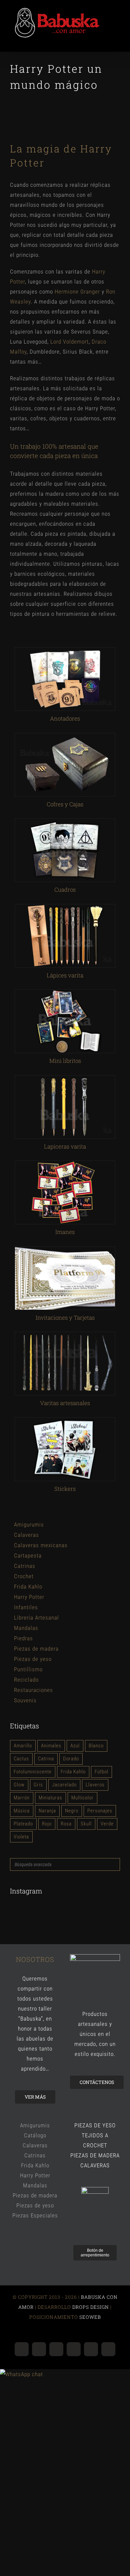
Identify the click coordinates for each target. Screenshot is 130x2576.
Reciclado (26, 1683)
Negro (72, 1813)
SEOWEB (89, 2320)
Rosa (66, 1826)
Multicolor (82, 1800)
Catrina (46, 1762)
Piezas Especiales (35, 2218)
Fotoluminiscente (33, 1774)
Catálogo (35, 2138)
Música (22, 1813)
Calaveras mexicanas (41, 1548)
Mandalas (26, 1631)
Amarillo (23, 1749)
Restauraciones (33, 1693)
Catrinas (25, 1569)
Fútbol (101, 1774)
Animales (51, 1749)
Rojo (47, 1826)
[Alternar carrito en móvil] (105, 44)
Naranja (47, 1813)
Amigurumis (29, 1528)
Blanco (96, 1749)
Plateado (23, 1826)
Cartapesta (28, 1559)
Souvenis (25, 1703)
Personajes (100, 1813)
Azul (75, 1749)
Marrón (22, 1800)
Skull (86, 1826)
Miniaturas (50, 1800)
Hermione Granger (77, 294)
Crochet (24, 1579)
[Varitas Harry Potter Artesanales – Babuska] (65, 1338)
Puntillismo (28, 1672)
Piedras (23, 1641)
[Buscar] (113, 1867)
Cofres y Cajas (65, 807)
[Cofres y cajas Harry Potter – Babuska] (65, 739)
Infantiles (26, 1610)
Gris (38, 1787)
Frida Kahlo (28, 1590)
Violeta (21, 1839)
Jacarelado (64, 1787)
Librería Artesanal (36, 1621)
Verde (107, 1826)
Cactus (21, 1762)
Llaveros (95, 1787)
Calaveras (26, 1538)
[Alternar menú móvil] (117, 44)
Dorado (71, 1762)
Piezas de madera (36, 1652)
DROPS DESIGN (91, 2310)
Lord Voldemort (69, 344)
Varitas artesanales (65, 1406)
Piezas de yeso (33, 1662)
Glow (19, 1787)
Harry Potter (29, 1600)
